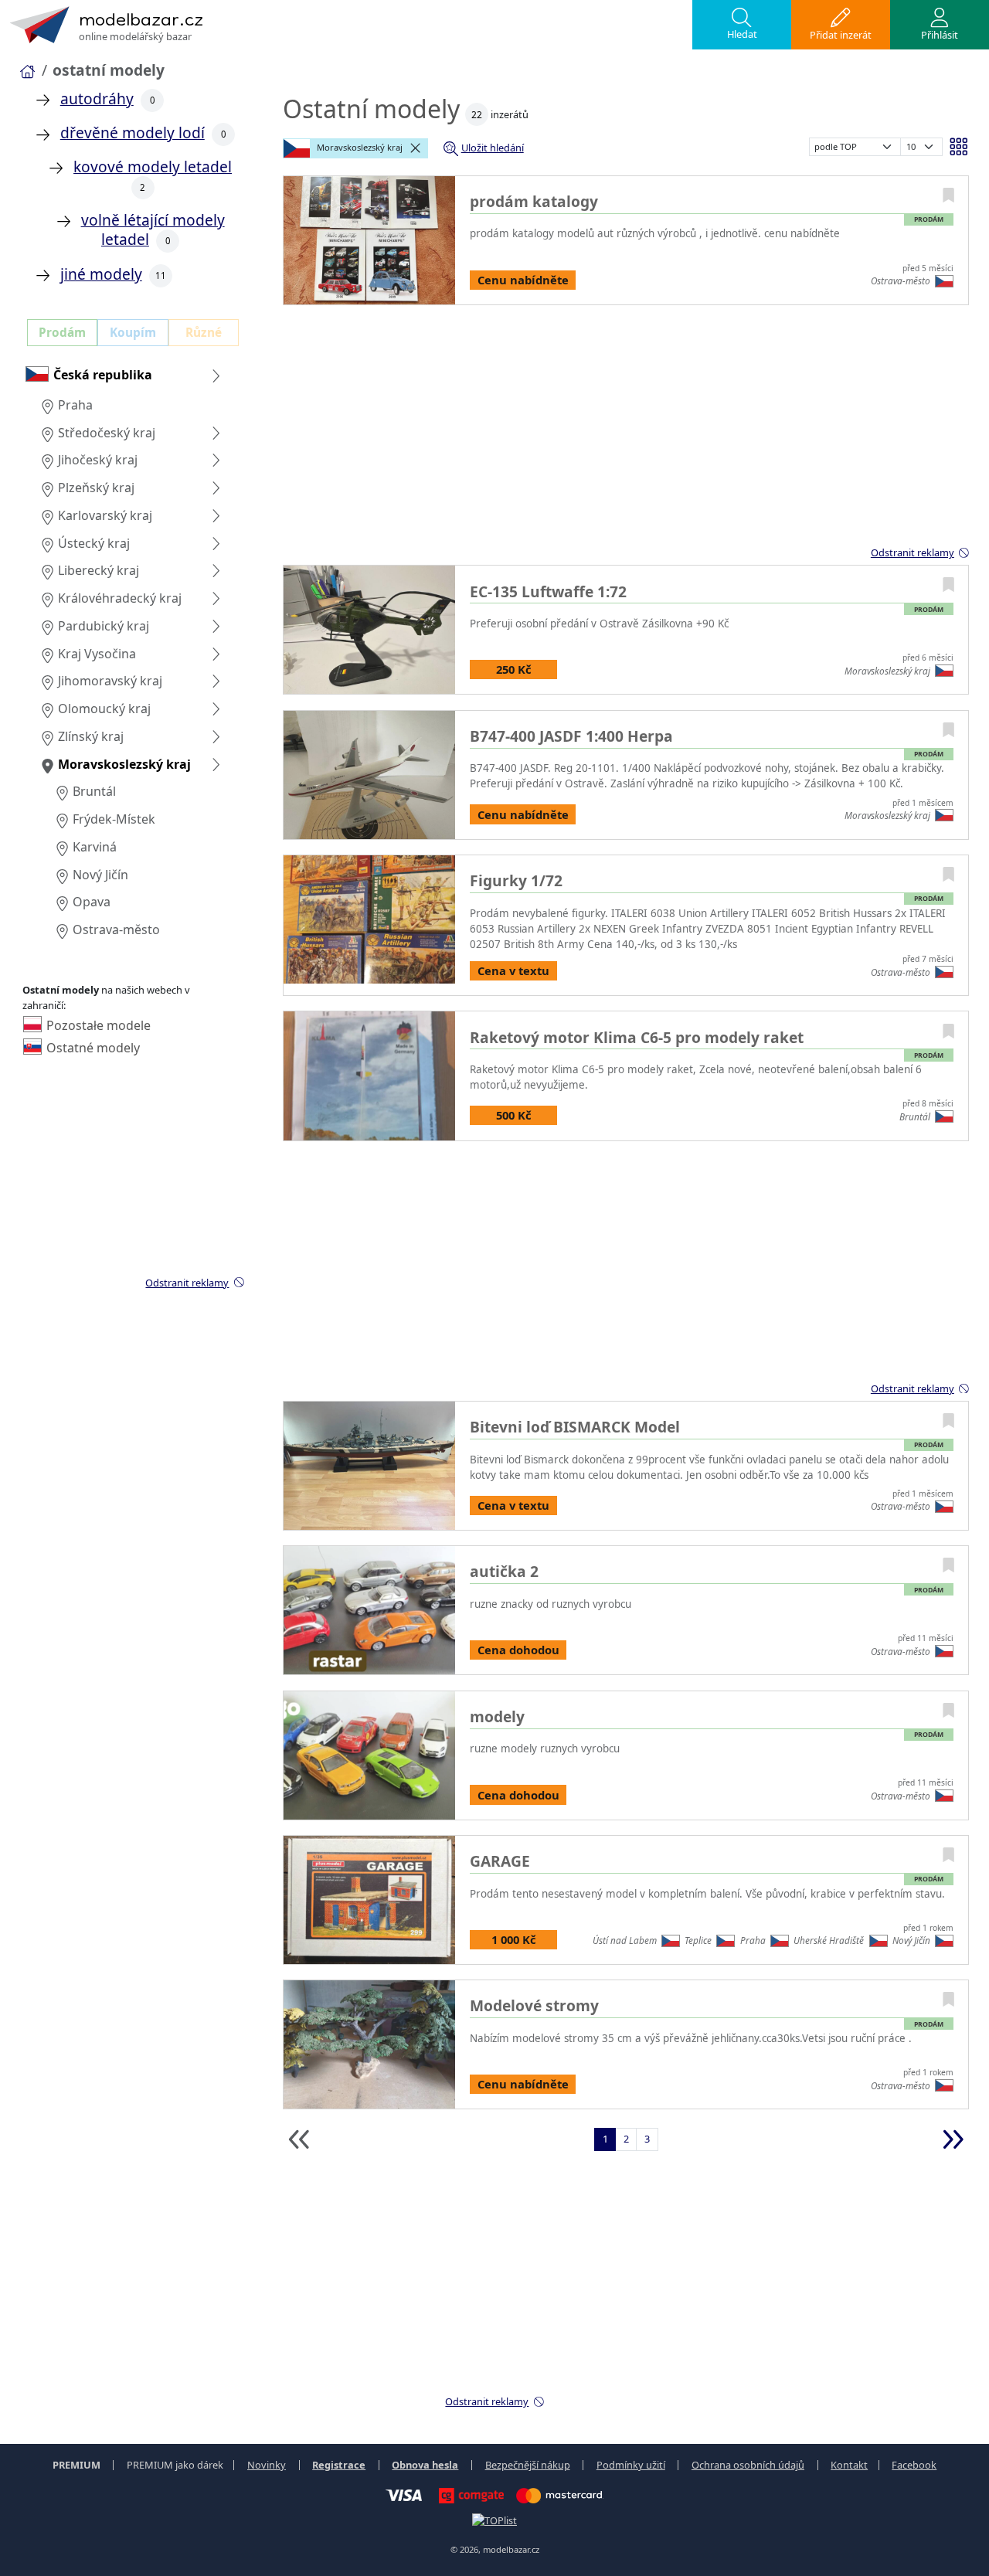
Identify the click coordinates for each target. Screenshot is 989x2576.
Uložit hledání (493, 148)
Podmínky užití (631, 2465)
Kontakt (849, 2465)
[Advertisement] (626, 433)
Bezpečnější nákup (528, 2465)
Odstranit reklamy (913, 552)
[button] (742, 25)
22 (477, 115)
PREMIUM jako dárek (175, 2465)
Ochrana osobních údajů (748, 2465)
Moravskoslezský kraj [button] (359, 147)
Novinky (267, 2465)
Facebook (914, 2465)
